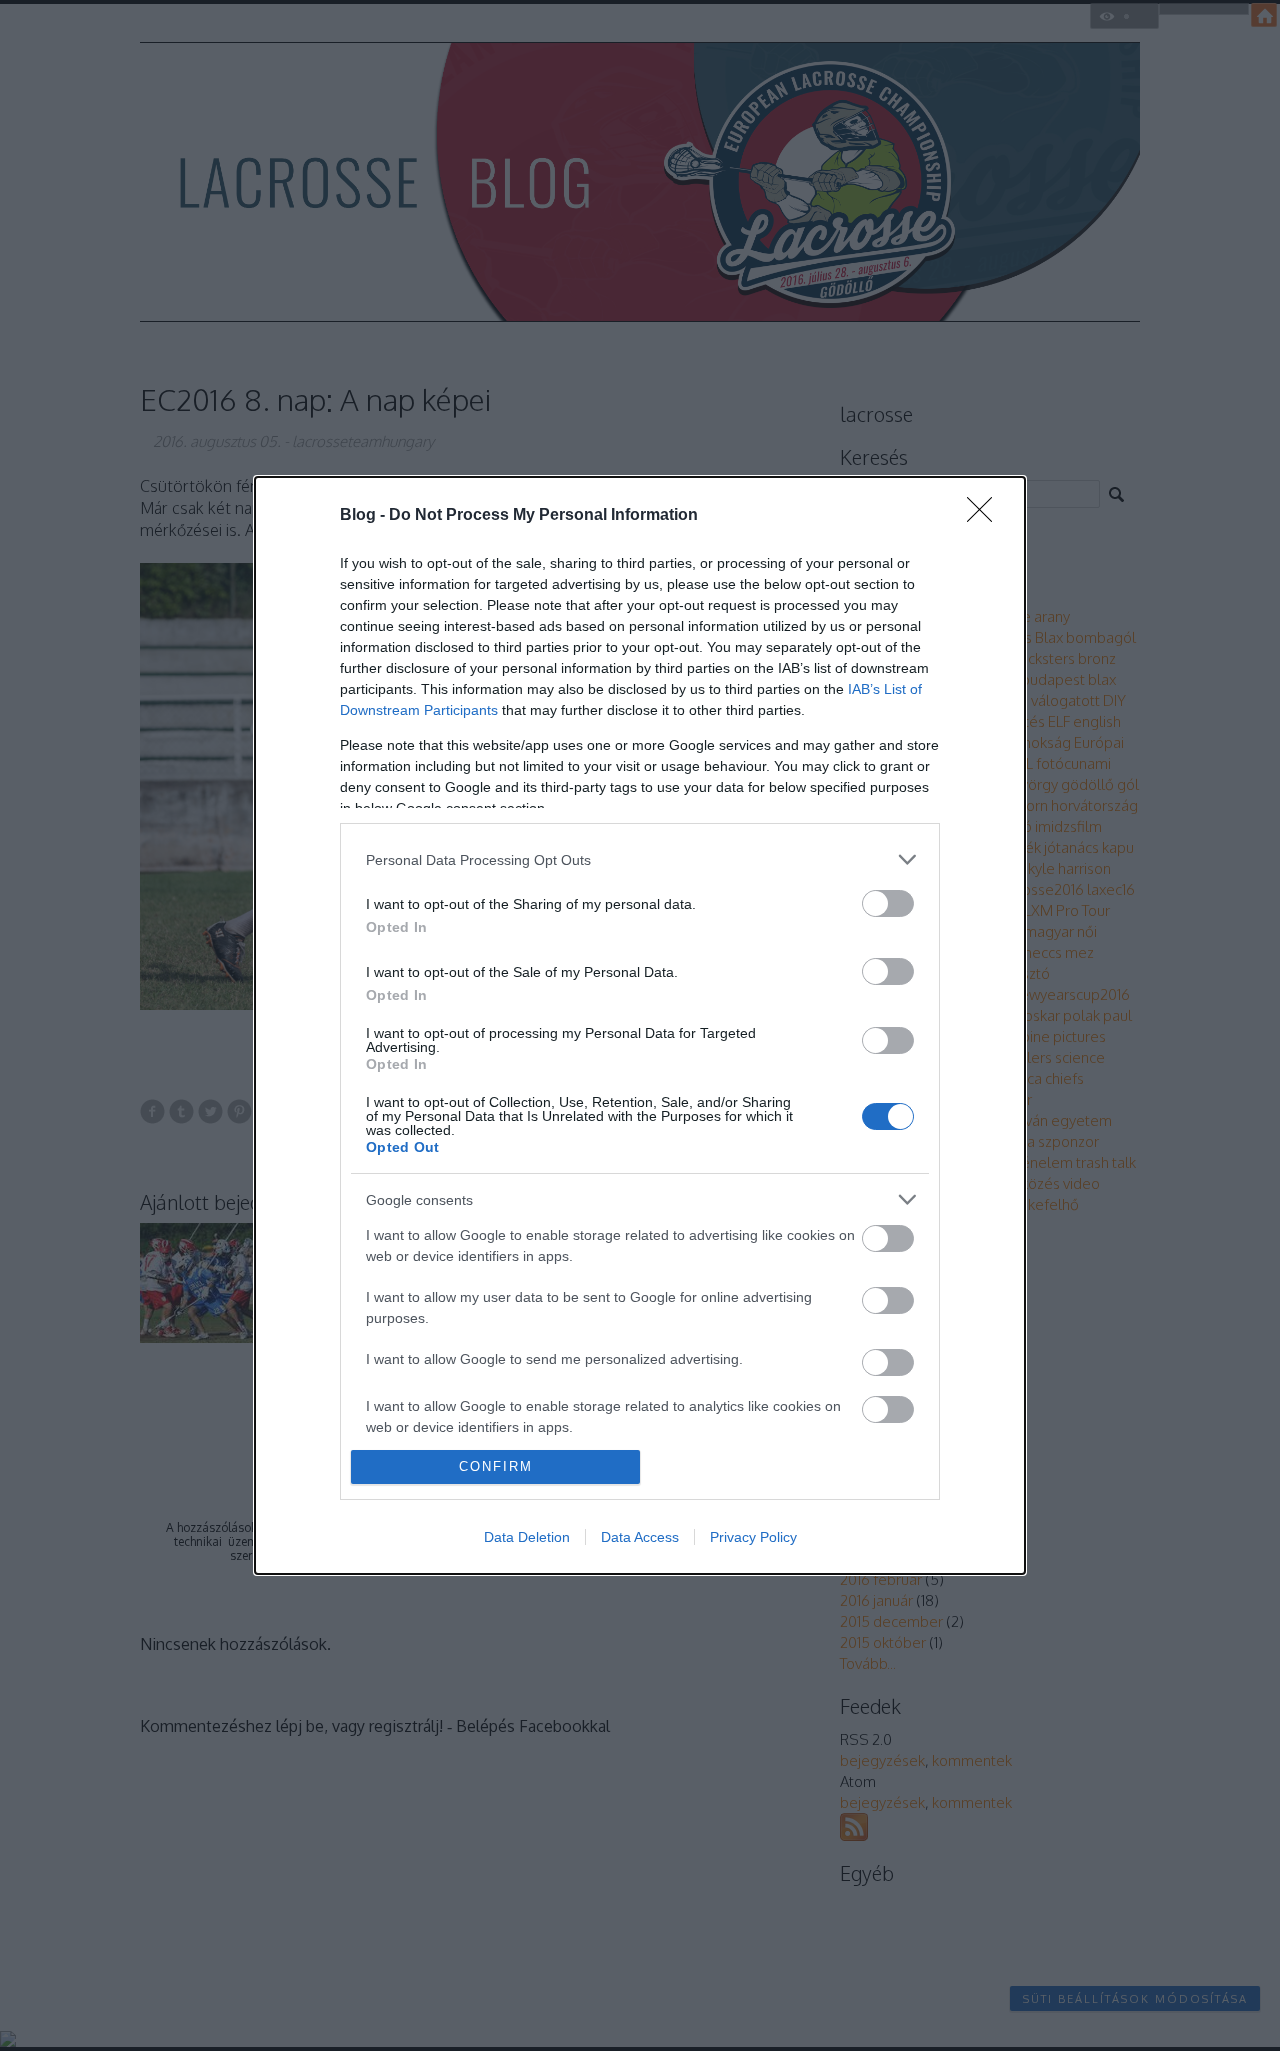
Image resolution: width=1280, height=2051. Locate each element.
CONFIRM (496, 1466)
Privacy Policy (753, 1537)
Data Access (640, 1537)
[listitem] (640, 859)
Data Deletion (527, 1537)
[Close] (986, 516)
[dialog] (640, 1025)
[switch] (888, 903)
